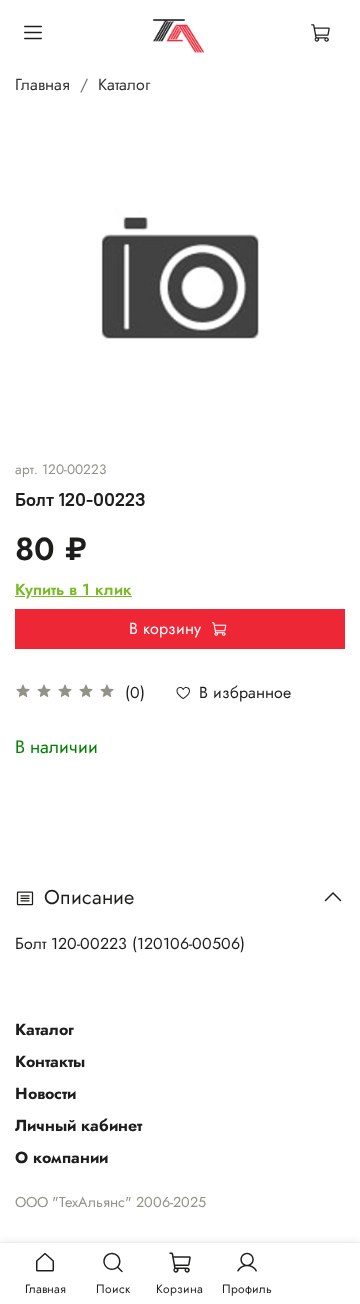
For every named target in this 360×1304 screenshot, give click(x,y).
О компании (61, 1157)
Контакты (50, 1061)
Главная (42, 84)
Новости (45, 1093)
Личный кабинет (78, 1125)
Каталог (124, 84)
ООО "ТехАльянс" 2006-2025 (110, 1202)
